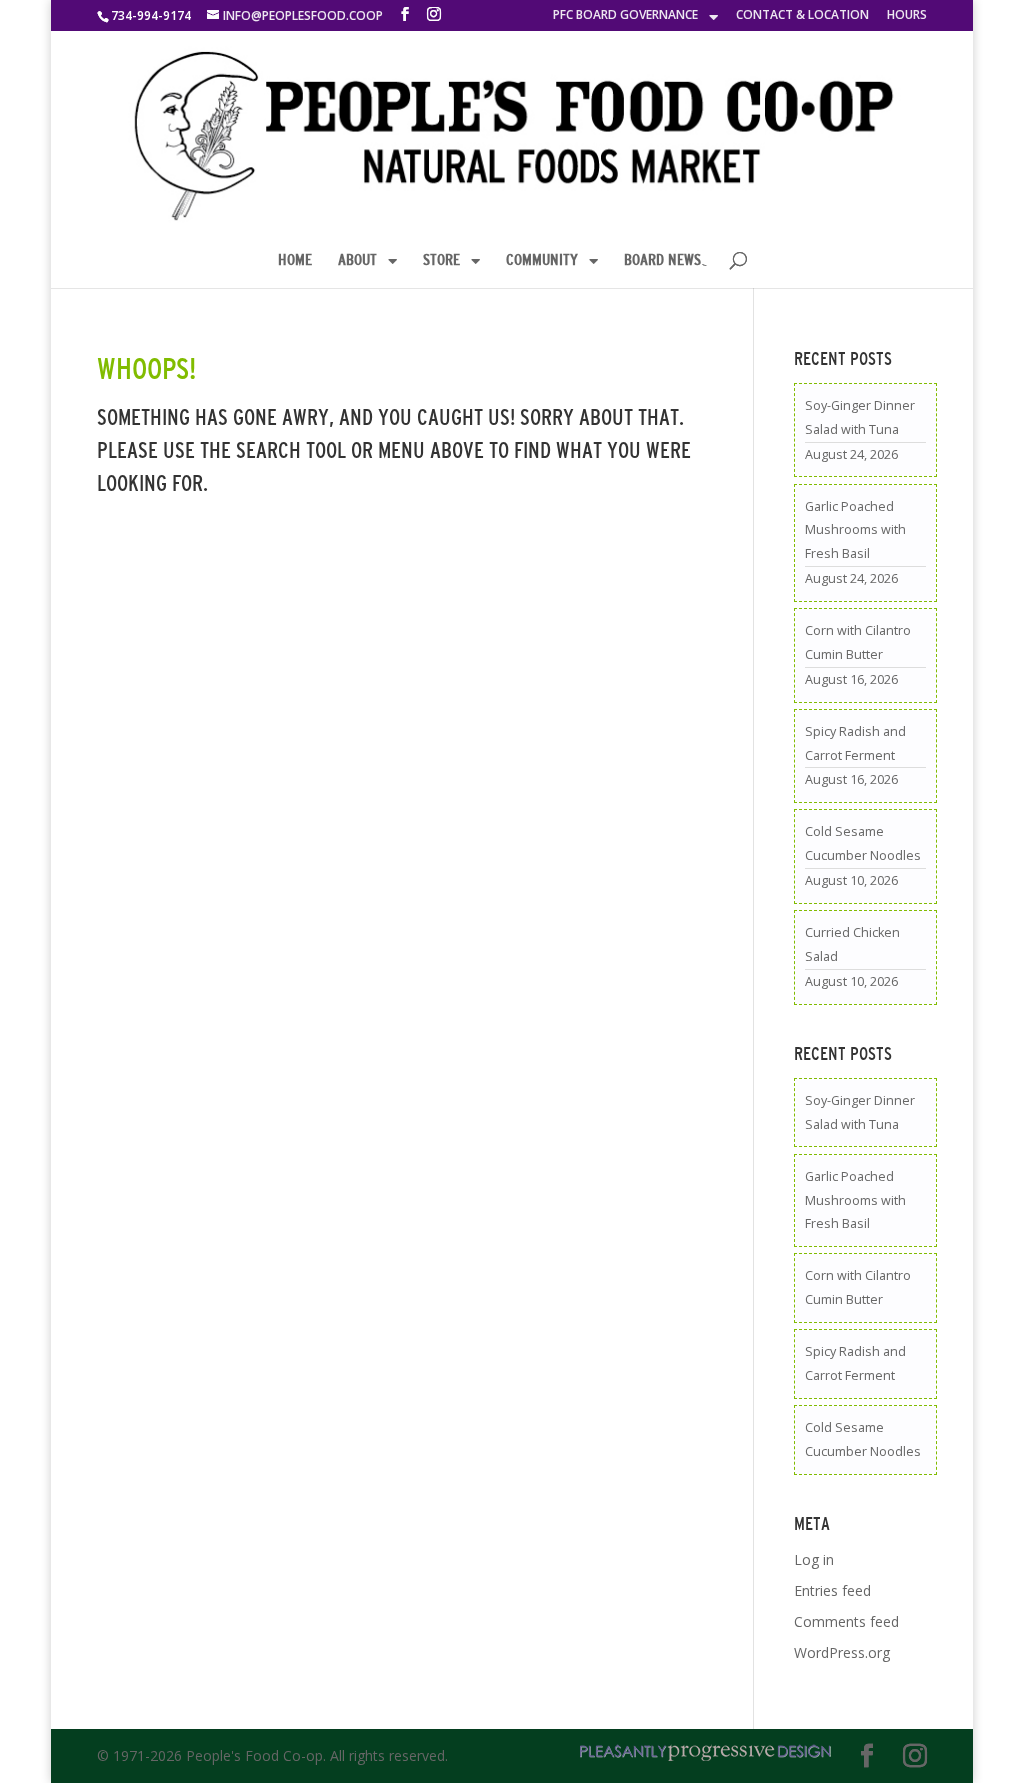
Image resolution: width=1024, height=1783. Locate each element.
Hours (907, 16)
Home (295, 259)
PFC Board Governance (625, 16)
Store (441, 259)
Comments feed (846, 1621)
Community (542, 259)
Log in (814, 1559)
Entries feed (832, 1590)
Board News (662, 259)
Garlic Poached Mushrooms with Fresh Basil (855, 530)
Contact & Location (802, 16)
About (357, 259)
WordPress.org (842, 1652)
